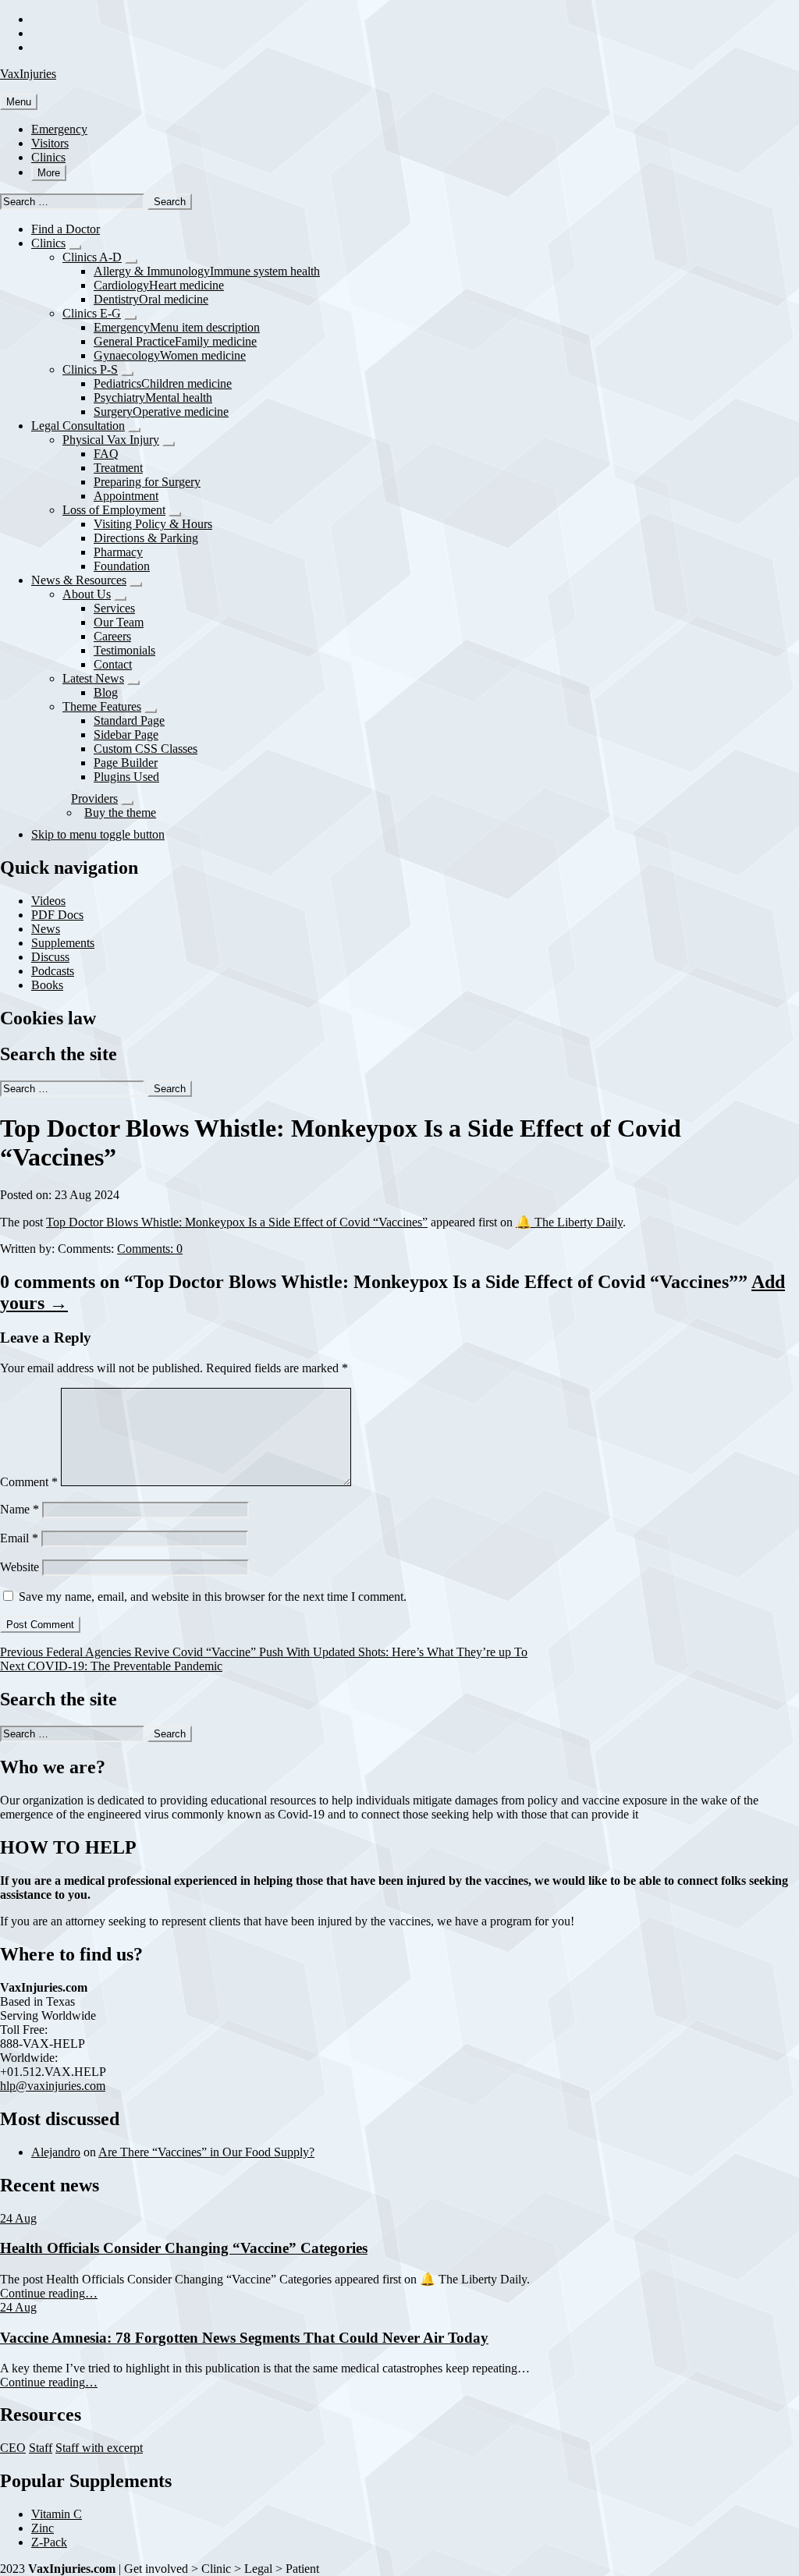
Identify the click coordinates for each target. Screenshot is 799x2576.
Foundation (122, 566)
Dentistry (151, 299)
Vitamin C (57, 2514)
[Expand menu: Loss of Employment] (175, 514)
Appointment (126, 496)
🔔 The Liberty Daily (569, 1222)
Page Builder (126, 763)
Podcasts (53, 971)
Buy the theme (120, 813)
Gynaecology (170, 355)
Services (114, 608)
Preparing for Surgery (147, 482)
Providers (94, 798)
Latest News (93, 678)
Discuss (50, 957)
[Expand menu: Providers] (127, 803)
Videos (48, 901)
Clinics (48, 157)
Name (20, 1509)
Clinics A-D (92, 257)
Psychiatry (153, 397)
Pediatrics (163, 383)
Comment (29, 1482)
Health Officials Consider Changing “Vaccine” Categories (184, 2248)
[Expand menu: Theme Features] (151, 711)
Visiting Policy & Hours (153, 524)
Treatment (118, 468)
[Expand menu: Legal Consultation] (134, 430)
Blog (106, 692)
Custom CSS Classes (146, 749)
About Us (87, 594)
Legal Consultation (78, 426)
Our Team (119, 622)
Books (47, 985)
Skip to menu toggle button (98, 834)
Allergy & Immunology (207, 271)
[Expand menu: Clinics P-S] (127, 374)
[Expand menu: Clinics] (75, 247)
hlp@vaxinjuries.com (53, 2086)
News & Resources (79, 580)
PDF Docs (57, 915)
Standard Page (129, 720)
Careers (112, 636)
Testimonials (124, 650)
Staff (41, 2448)
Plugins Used (126, 777)
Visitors (50, 143)
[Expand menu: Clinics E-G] (130, 318)
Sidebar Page (126, 734)
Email (19, 1538)
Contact (113, 664)
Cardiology (159, 285)
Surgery (161, 412)
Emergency (59, 129)
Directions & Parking (146, 538)
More (49, 173)
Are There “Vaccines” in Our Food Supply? (206, 2152)
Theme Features (102, 706)
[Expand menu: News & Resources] (136, 584)
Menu (19, 102)
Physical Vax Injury (111, 440)
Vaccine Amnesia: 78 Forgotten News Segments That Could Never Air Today (244, 2338)
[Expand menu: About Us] (120, 598)
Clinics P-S (90, 369)
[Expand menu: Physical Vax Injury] (169, 444)
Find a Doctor (66, 229)
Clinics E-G (92, 313)
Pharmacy (118, 552)
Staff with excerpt (99, 2448)
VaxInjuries (28, 74)
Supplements (63, 943)
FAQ (106, 454)
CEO (13, 2448)
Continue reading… (49, 2293)
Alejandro (56, 2152)
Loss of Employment (114, 510)
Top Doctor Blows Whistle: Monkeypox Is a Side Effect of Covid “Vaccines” (237, 1222)
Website (20, 1567)
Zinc (43, 2528)
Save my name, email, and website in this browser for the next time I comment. (213, 1597)
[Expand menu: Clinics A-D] (131, 261)
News (46, 929)
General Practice (175, 341)
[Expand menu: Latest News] (133, 683)
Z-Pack (49, 2542)
